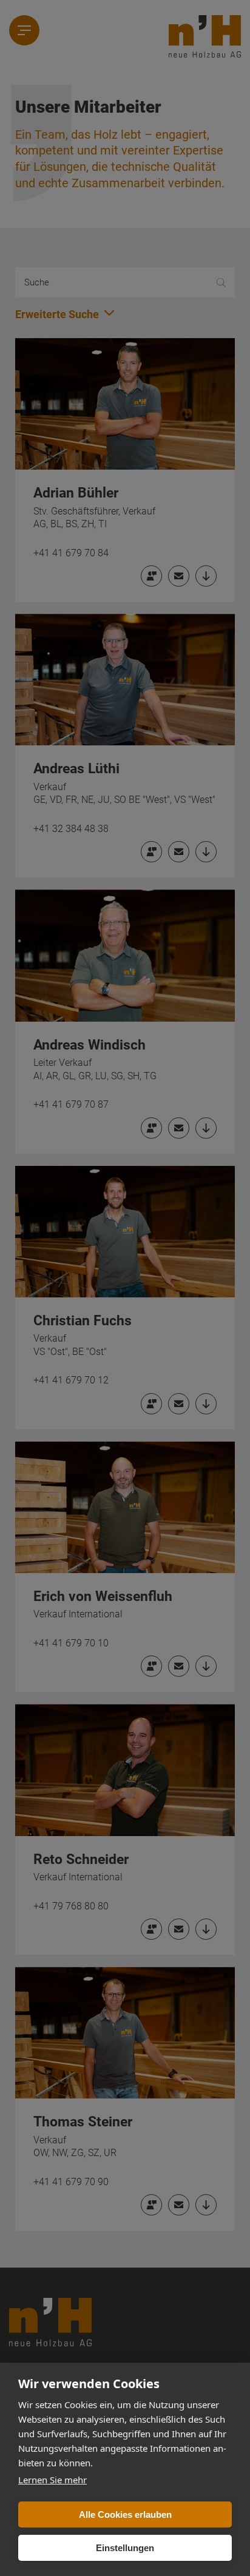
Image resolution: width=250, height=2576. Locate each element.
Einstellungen (125, 2548)
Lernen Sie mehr (52, 2480)
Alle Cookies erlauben (125, 2514)
